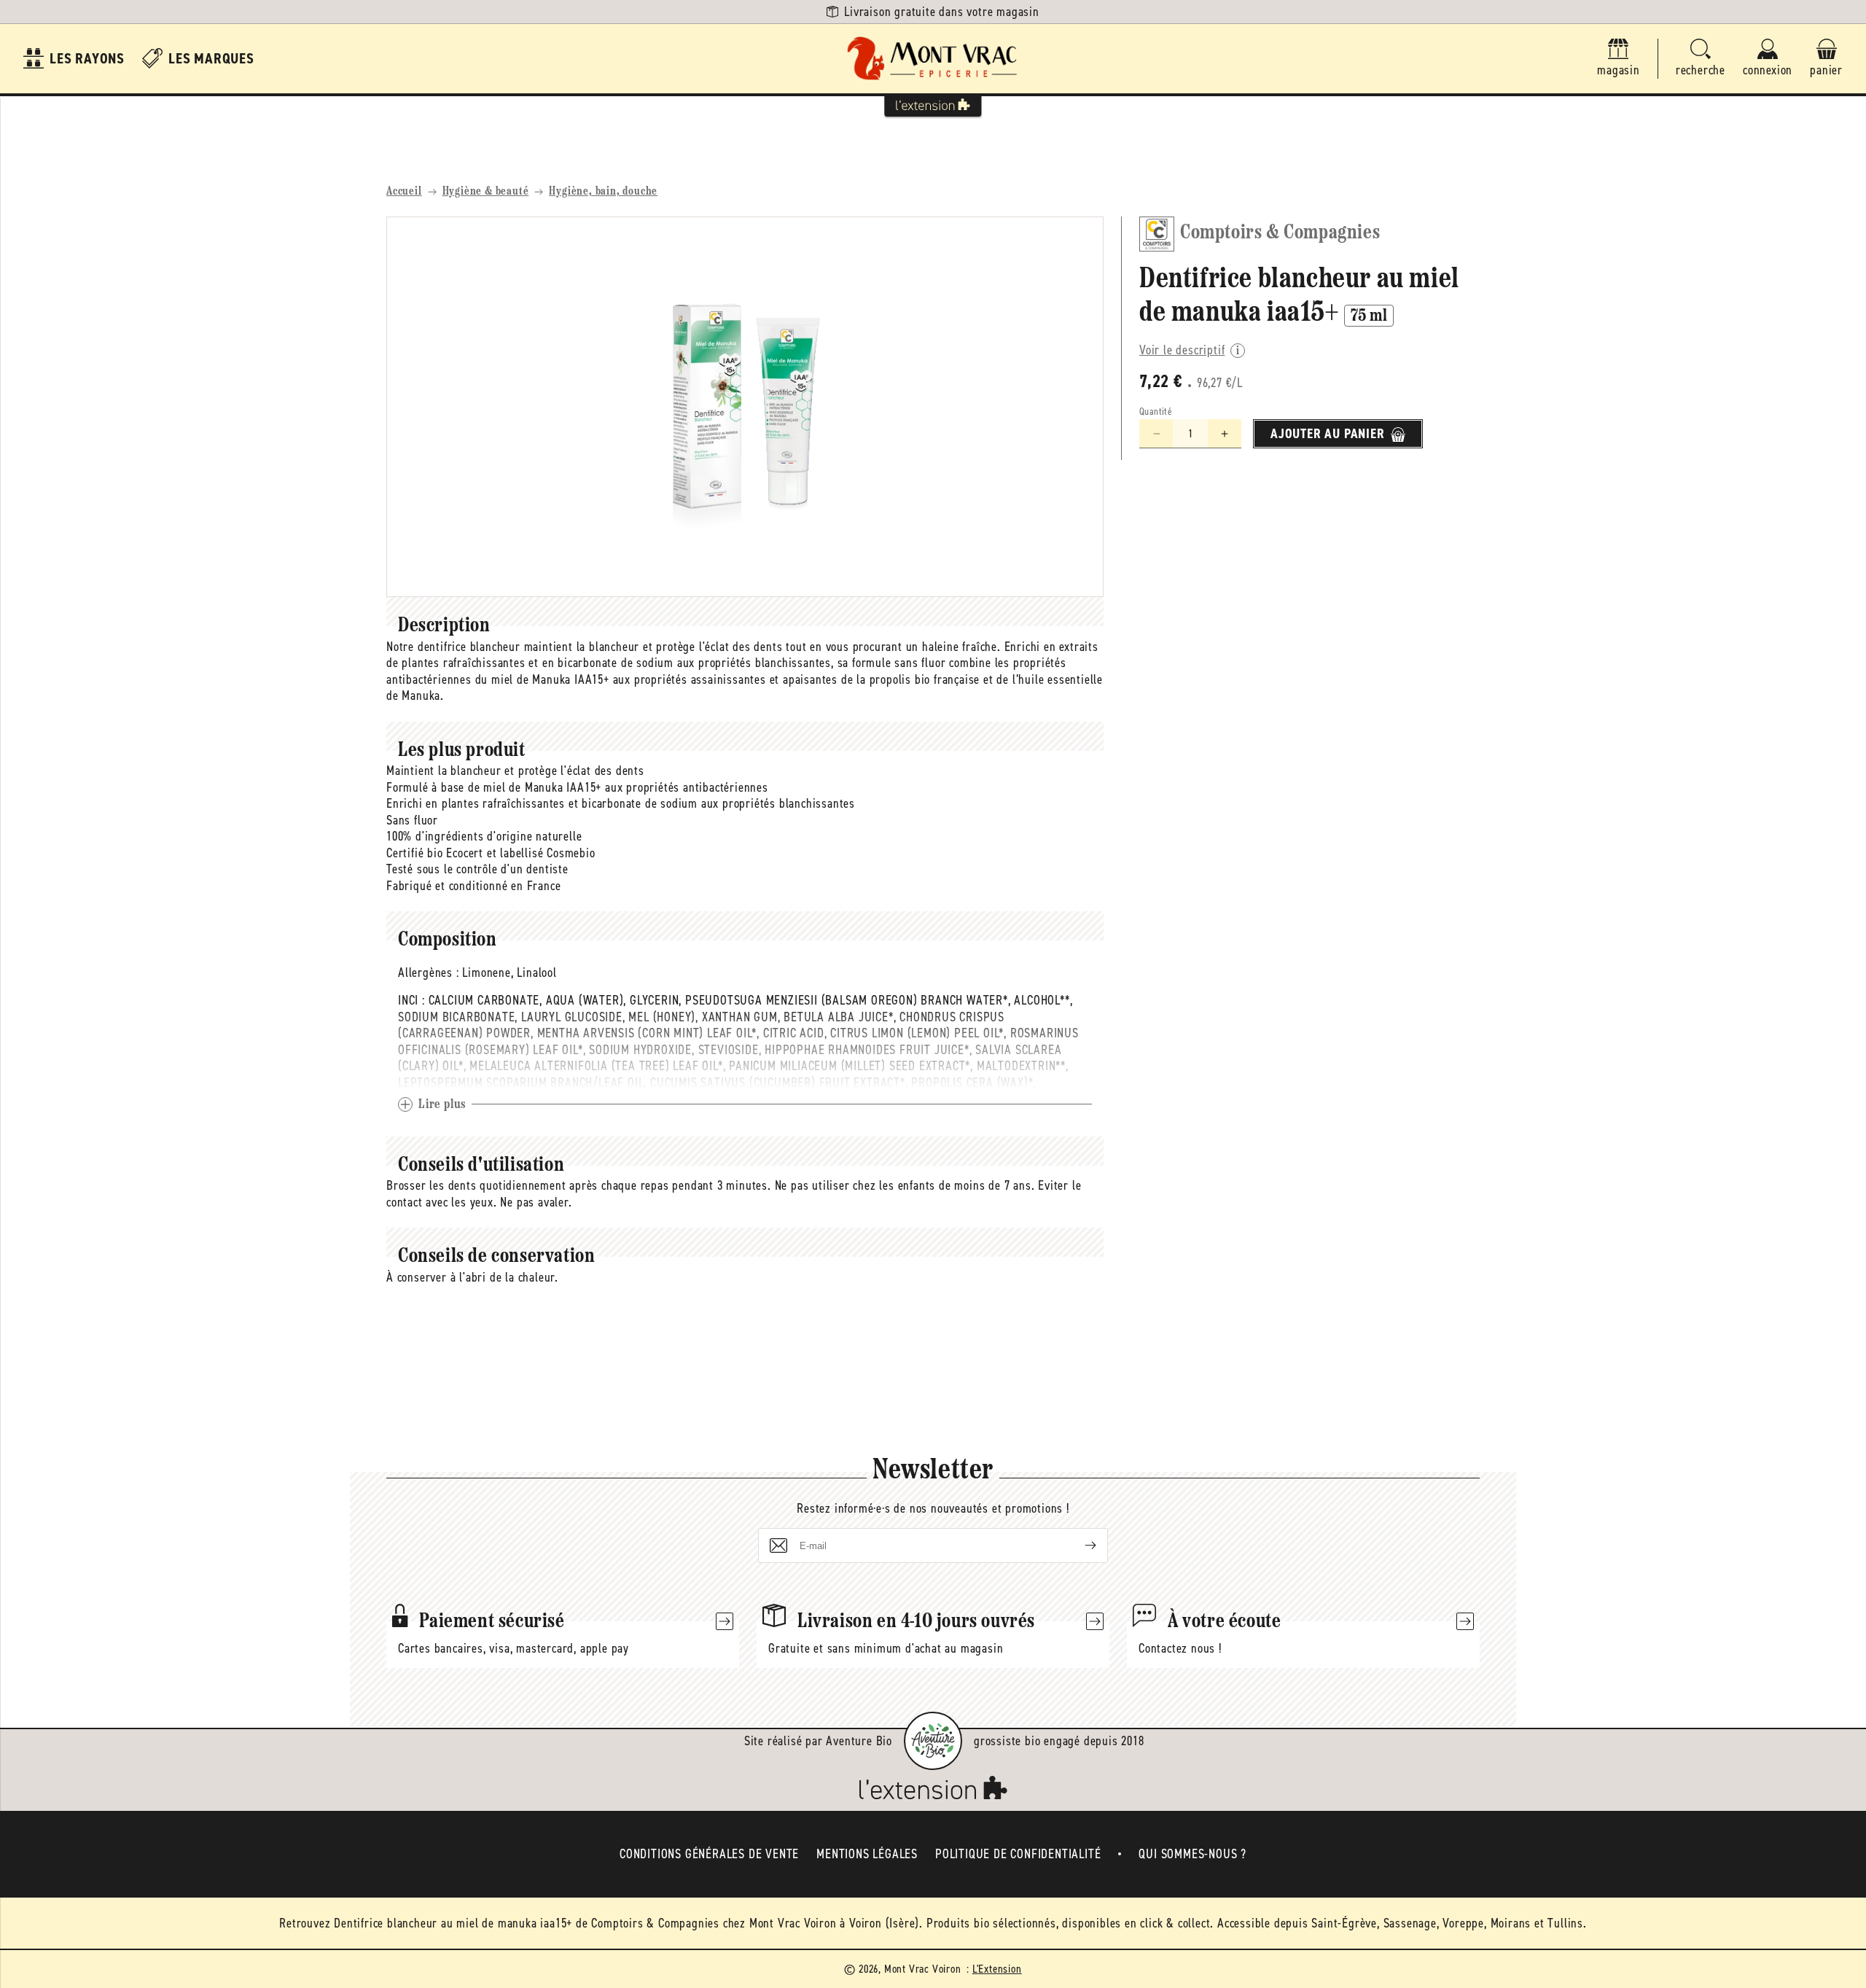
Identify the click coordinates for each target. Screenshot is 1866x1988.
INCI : (411, 1000)
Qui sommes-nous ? (1192, 1854)
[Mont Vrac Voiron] (933, 59)
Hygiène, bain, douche (603, 192)
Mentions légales (867, 1854)
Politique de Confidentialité (1018, 1854)
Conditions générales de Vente (709, 1854)
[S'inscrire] (1079, 1545)
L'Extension (997, 1969)
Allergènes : (429, 972)
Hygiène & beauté (486, 192)
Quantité (1156, 412)
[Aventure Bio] (933, 1741)
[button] (1701, 59)
